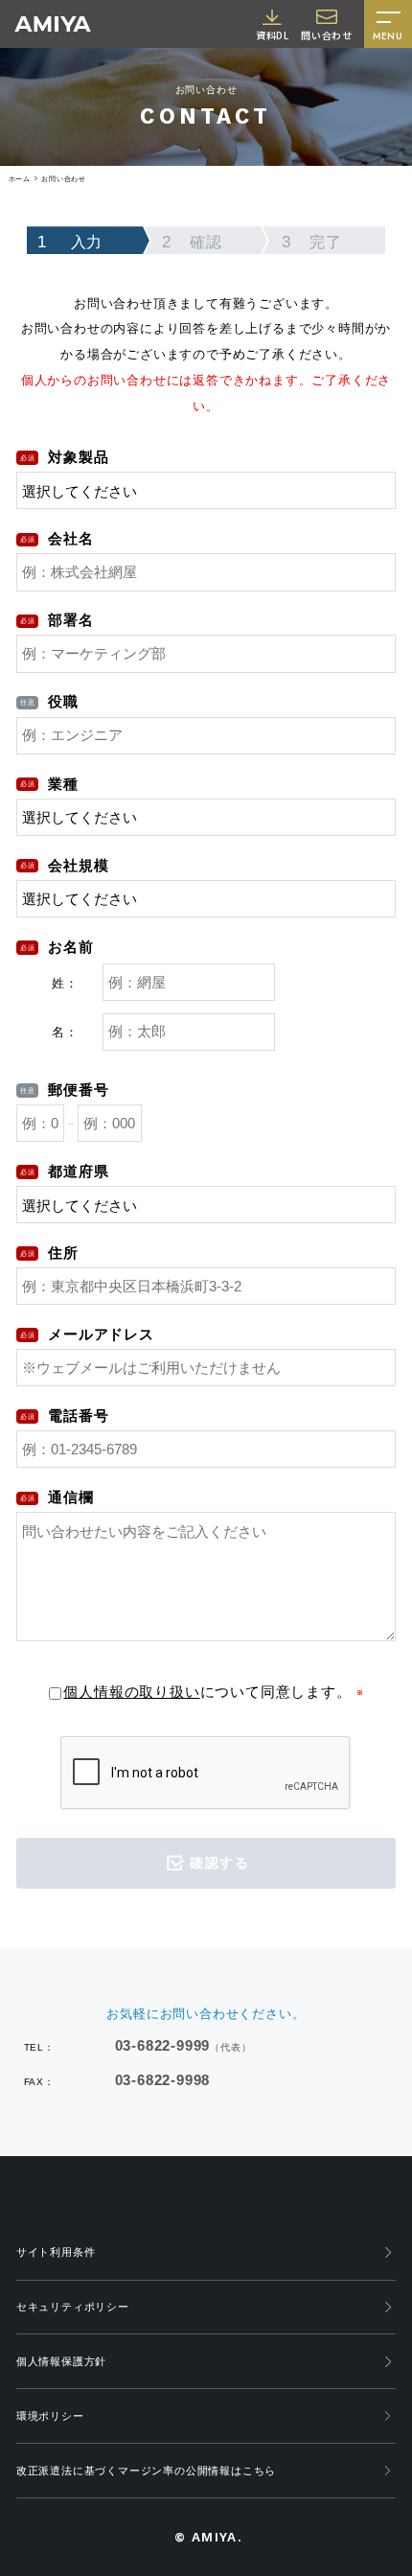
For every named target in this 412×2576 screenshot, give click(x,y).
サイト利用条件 (56, 2252)
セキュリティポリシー (73, 2307)
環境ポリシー (50, 2416)
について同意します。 (207, 1692)
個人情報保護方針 (61, 2361)
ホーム (20, 179)
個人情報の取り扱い (131, 1692)
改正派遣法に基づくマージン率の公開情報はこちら (146, 2471)
